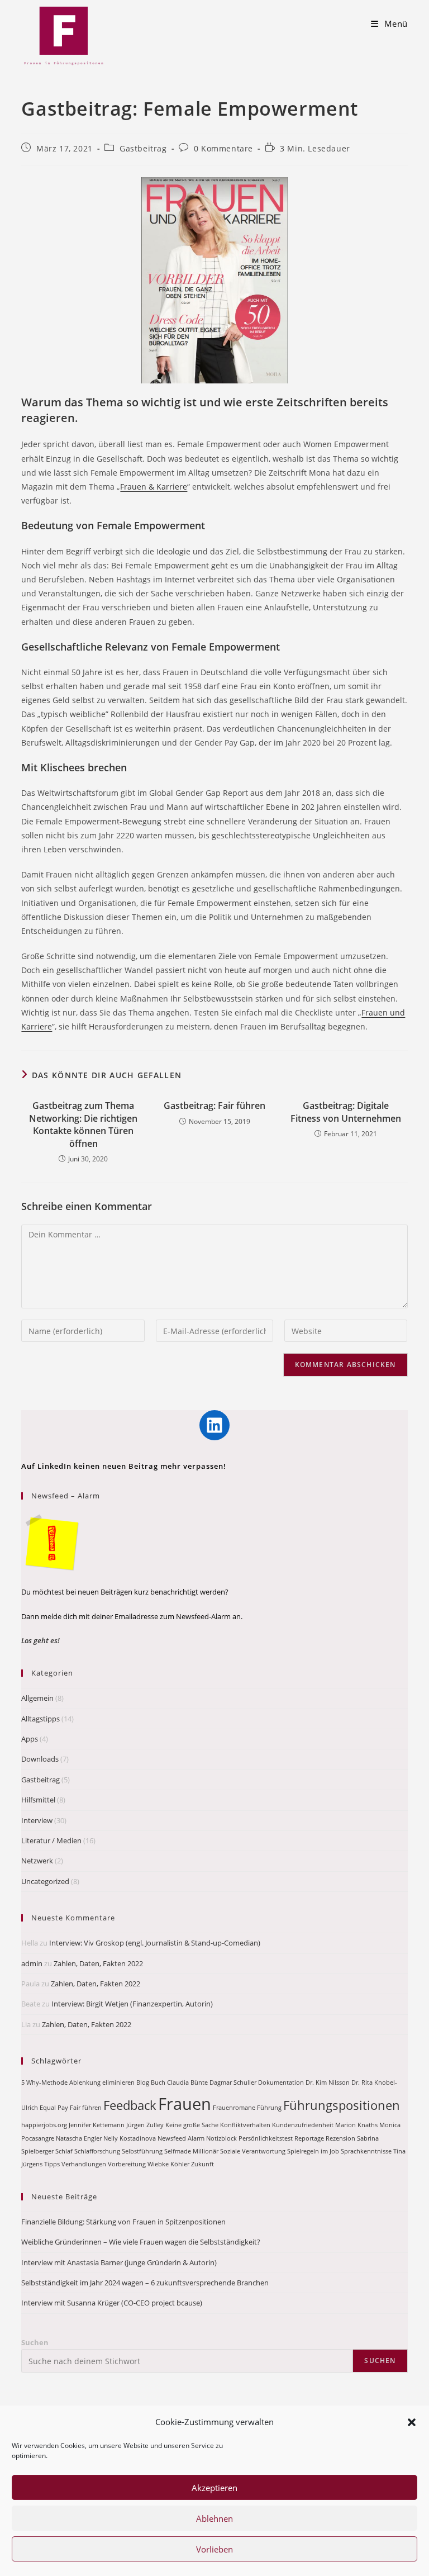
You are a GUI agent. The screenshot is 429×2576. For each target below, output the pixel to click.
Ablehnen (214, 2518)
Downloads (40, 1759)
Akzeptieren (214, 2488)
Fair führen (86, 2108)
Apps (30, 1739)
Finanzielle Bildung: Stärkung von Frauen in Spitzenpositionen (123, 2222)
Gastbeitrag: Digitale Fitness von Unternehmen (346, 1112)
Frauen (185, 2104)
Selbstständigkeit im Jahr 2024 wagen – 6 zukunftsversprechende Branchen (145, 2283)
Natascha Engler (79, 2138)
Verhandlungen (84, 2164)
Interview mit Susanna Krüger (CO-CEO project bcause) (112, 2303)
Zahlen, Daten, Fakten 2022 (98, 1963)
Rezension (340, 2138)
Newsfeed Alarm (181, 2138)
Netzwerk (37, 1861)
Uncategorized (45, 1881)
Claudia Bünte (187, 2082)
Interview (37, 1820)
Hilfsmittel (38, 1800)
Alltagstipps (40, 1719)
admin (32, 1963)
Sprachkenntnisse (366, 2151)
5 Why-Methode (44, 2082)
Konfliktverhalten (245, 2125)
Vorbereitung (127, 2164)
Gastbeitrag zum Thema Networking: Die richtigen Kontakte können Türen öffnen (83, 1124)
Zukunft (202, 2164)
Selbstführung (142, 2151)
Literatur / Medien (51, 1840)
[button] (412, 2422)
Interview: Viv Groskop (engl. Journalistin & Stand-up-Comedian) (155, 1943)
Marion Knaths (356, 2125)
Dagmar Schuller (233, 2082)
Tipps (52, 2164)
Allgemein (37, 1698)
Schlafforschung (97, 2151)
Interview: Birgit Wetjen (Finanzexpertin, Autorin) (132, 2004)
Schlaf (64, 2151)
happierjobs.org (44, 2125)
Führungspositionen (342, 2105)
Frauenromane (234, 2108)
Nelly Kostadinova (130, 2138)
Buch (158, 2082)
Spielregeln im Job (313, 2151)
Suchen (35, 2342)
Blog (143, 2082)
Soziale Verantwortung (253, 2151)
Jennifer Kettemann (97, 2125)
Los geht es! (40, 1640)
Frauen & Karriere (154, 487)
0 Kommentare (223, 148)
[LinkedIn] (214, 1425)
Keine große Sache (192, 2125)
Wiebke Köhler (168, 2164)
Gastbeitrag (143, 148)
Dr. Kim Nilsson (328, 2082)
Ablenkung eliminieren (102, 2082)
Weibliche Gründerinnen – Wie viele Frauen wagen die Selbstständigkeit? (141, 2242)
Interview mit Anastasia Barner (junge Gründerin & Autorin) (119, 2262)
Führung (269, 2108)
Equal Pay (54, 2108)
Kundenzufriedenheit (303, 2125)
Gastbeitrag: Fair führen (214, 1106)
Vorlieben (214, 2549)
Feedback (130, 2105)
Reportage (309, 2138)
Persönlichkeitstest (266, 2138)
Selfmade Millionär (191, 2151)
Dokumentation (281, 2082)
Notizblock (221, 2138)
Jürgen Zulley (145, 2125)
